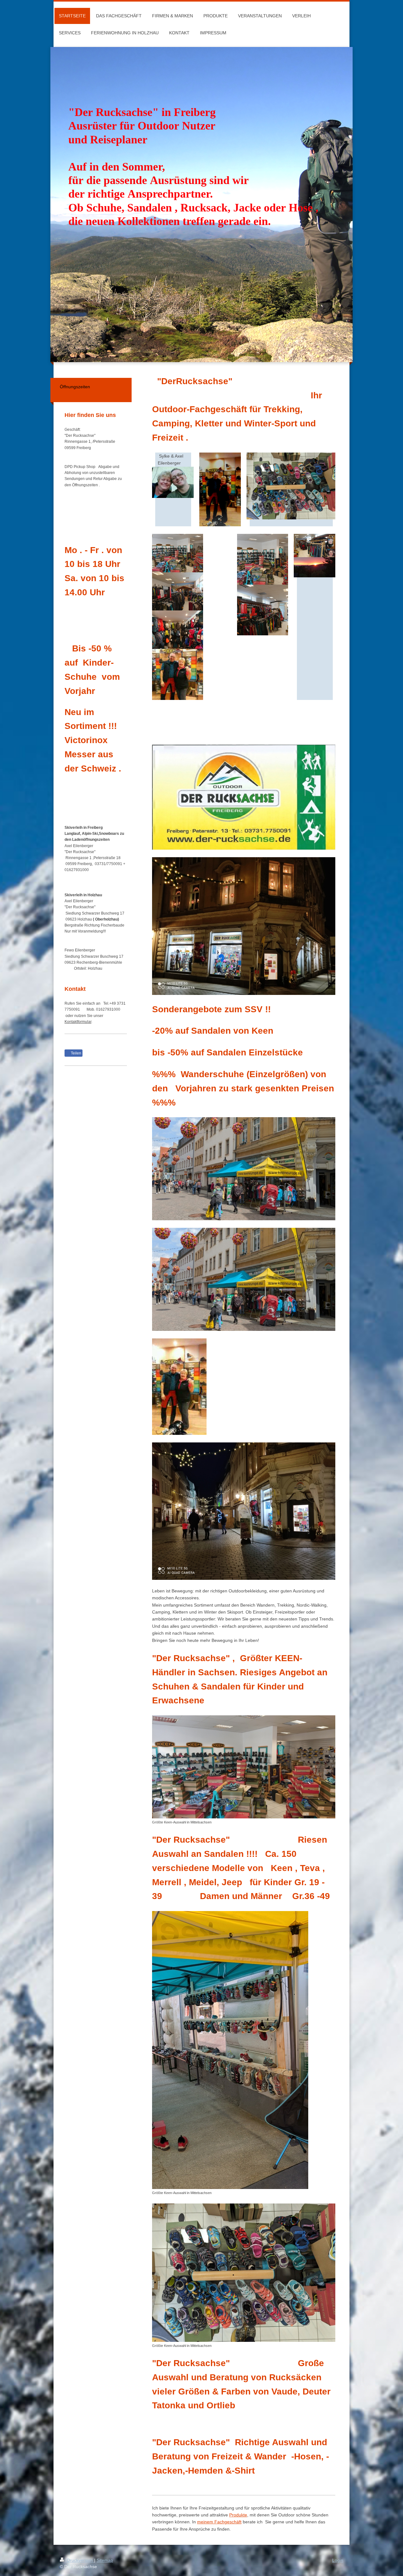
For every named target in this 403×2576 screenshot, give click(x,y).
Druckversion (80, 2560)
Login (338, 2560)
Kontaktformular (78, 1022)
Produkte (238, 2515)
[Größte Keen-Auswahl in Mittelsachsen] (244, 1767)
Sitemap (105, 2560)
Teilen (76, 1053)
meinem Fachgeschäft (219, 2522)
